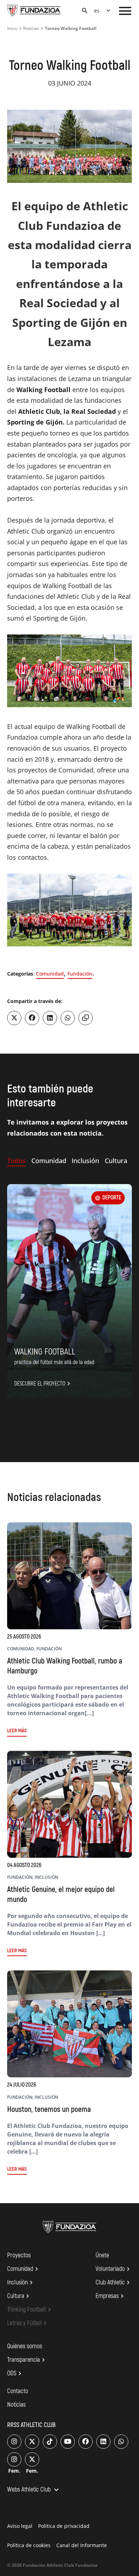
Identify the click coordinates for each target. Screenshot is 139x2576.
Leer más (17, 1731)
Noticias (31, 28)
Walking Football (45, 1352)
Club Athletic (114, 2283)
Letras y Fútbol (28, 2323)
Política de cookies (29, 2545)
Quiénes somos (25, 2346)
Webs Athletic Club (34, 2490)
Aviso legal (20, 2526)
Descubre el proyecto (43, 1384)
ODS (15, 2374)
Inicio (12, 28)
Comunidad (50, 974)
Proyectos (19, 2255)
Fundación (80, 974)
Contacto (18, 2391)
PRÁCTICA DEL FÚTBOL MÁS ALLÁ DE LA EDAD (54, 1362)
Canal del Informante (82, 2545)
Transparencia (27, 2360)
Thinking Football (30, 2310)
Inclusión (21, 2283)
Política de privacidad (64, 2526)
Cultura (19, 2296)
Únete (102, 2255)
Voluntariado (114, 2269)
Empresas (111, 2296)
